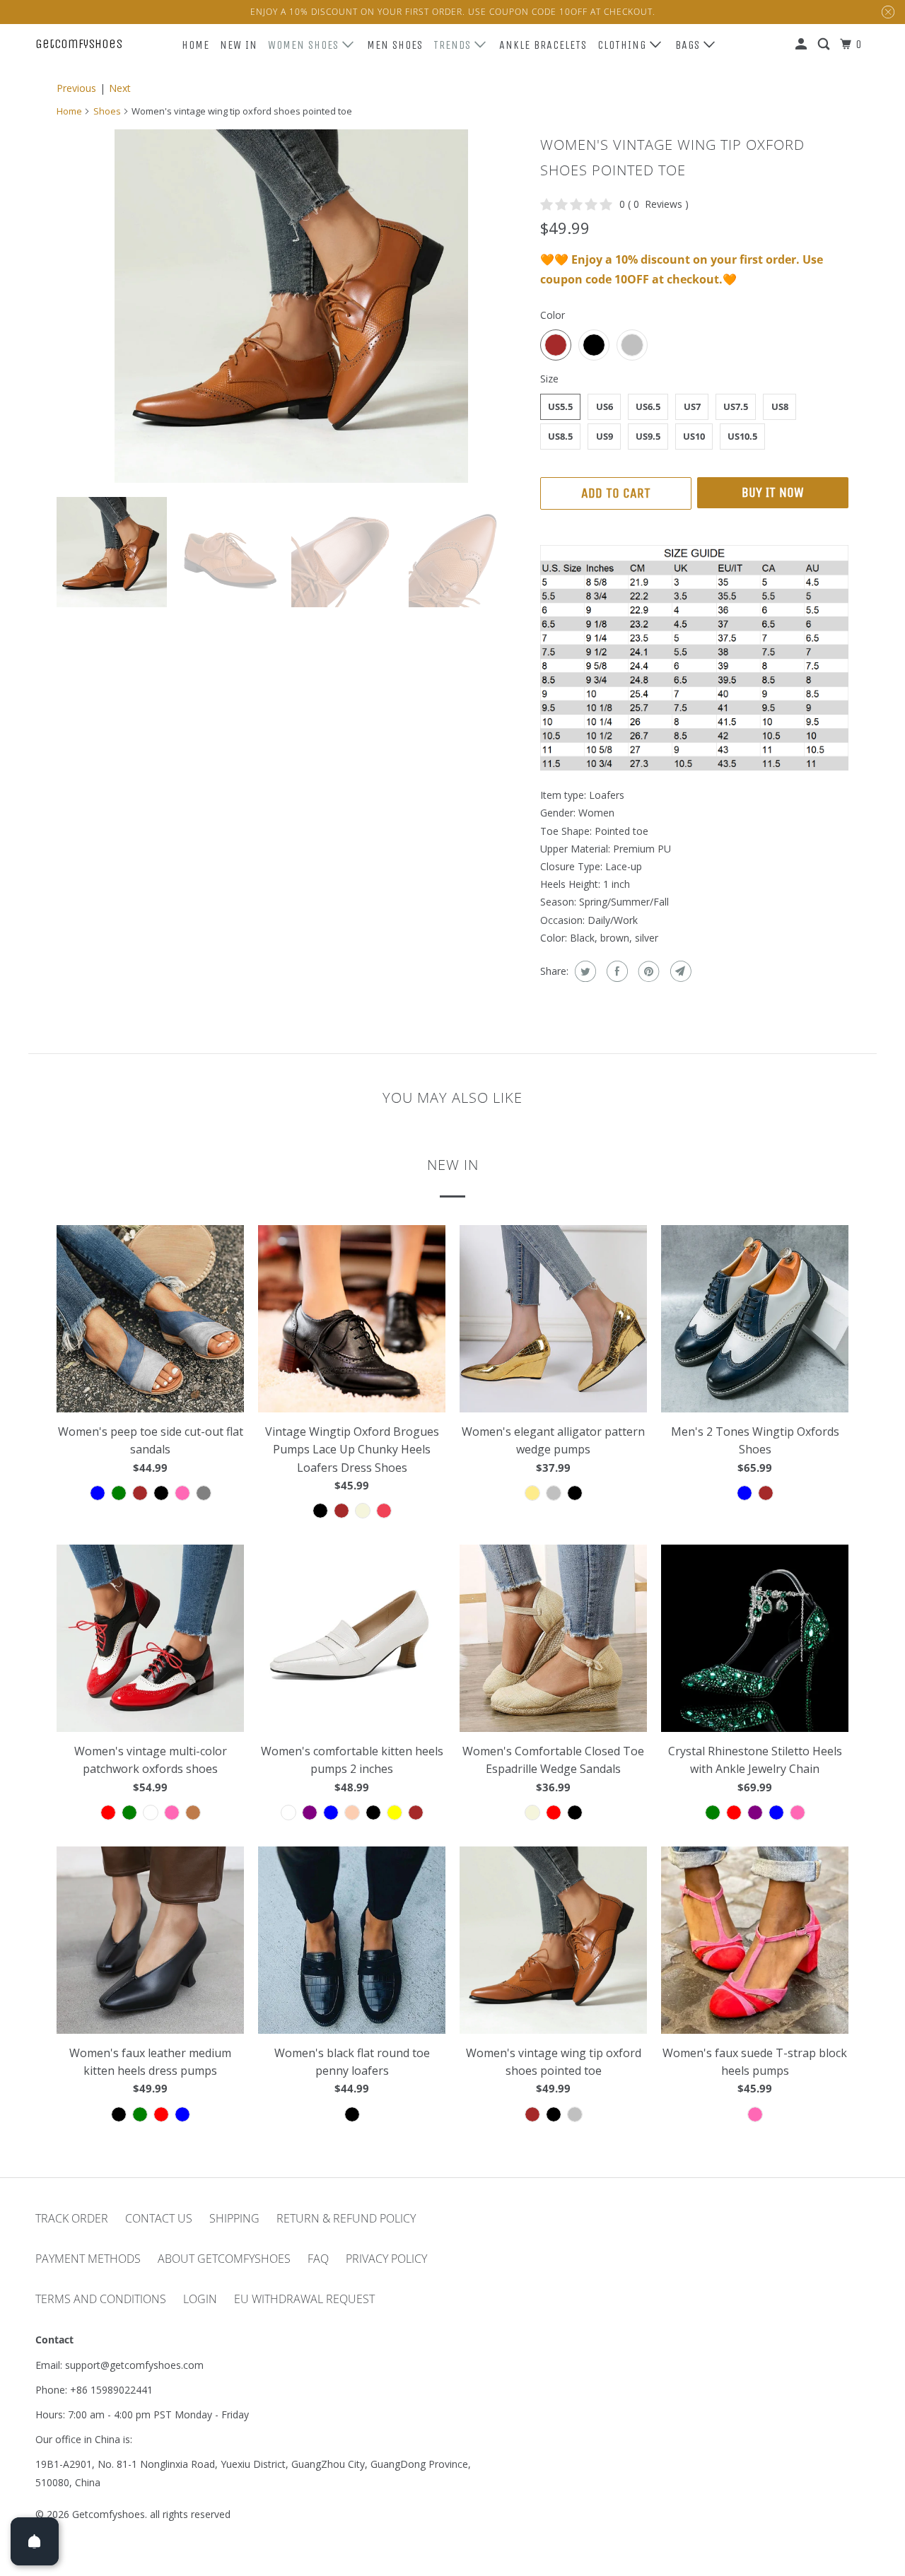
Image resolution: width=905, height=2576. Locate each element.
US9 (605, 436)
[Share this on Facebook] (615, 971)
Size (549, 379)
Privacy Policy (386, 2259)
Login (200, 2299)
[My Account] (802, 45)
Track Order (72, 2218)
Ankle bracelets (543, 45)
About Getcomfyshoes (224, 2259)
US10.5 (742, 436)
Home (195, 45)
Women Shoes (305, 45)
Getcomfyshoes (79, 44)
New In (239, 45)
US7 (692, 406)
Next (120, 88)
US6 (605, 406)
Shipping (234, 2218)
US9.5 (648, 436)
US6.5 (648, 406)
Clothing (624, 45)
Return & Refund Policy (346, 2218)
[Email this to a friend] (679, 971)
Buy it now (773, 492)
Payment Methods (88, 2259)
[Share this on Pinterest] (647, 971)
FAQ (318, 2259)
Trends (454, 45)
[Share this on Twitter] (584, 971)
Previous (76, 88)
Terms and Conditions (101, 2299)
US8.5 (560, 436)
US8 (780, 406)
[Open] (35, 2541)
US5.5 (560, 406)
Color (553, 315)
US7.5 (736, 406)
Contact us (159, 2218)
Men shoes (395, 45)
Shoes (107, 111)
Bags (689, 45)
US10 (694, 436)
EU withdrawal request (304, 2299)
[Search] (825, 45)
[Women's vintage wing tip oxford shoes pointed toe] (291, 306)
